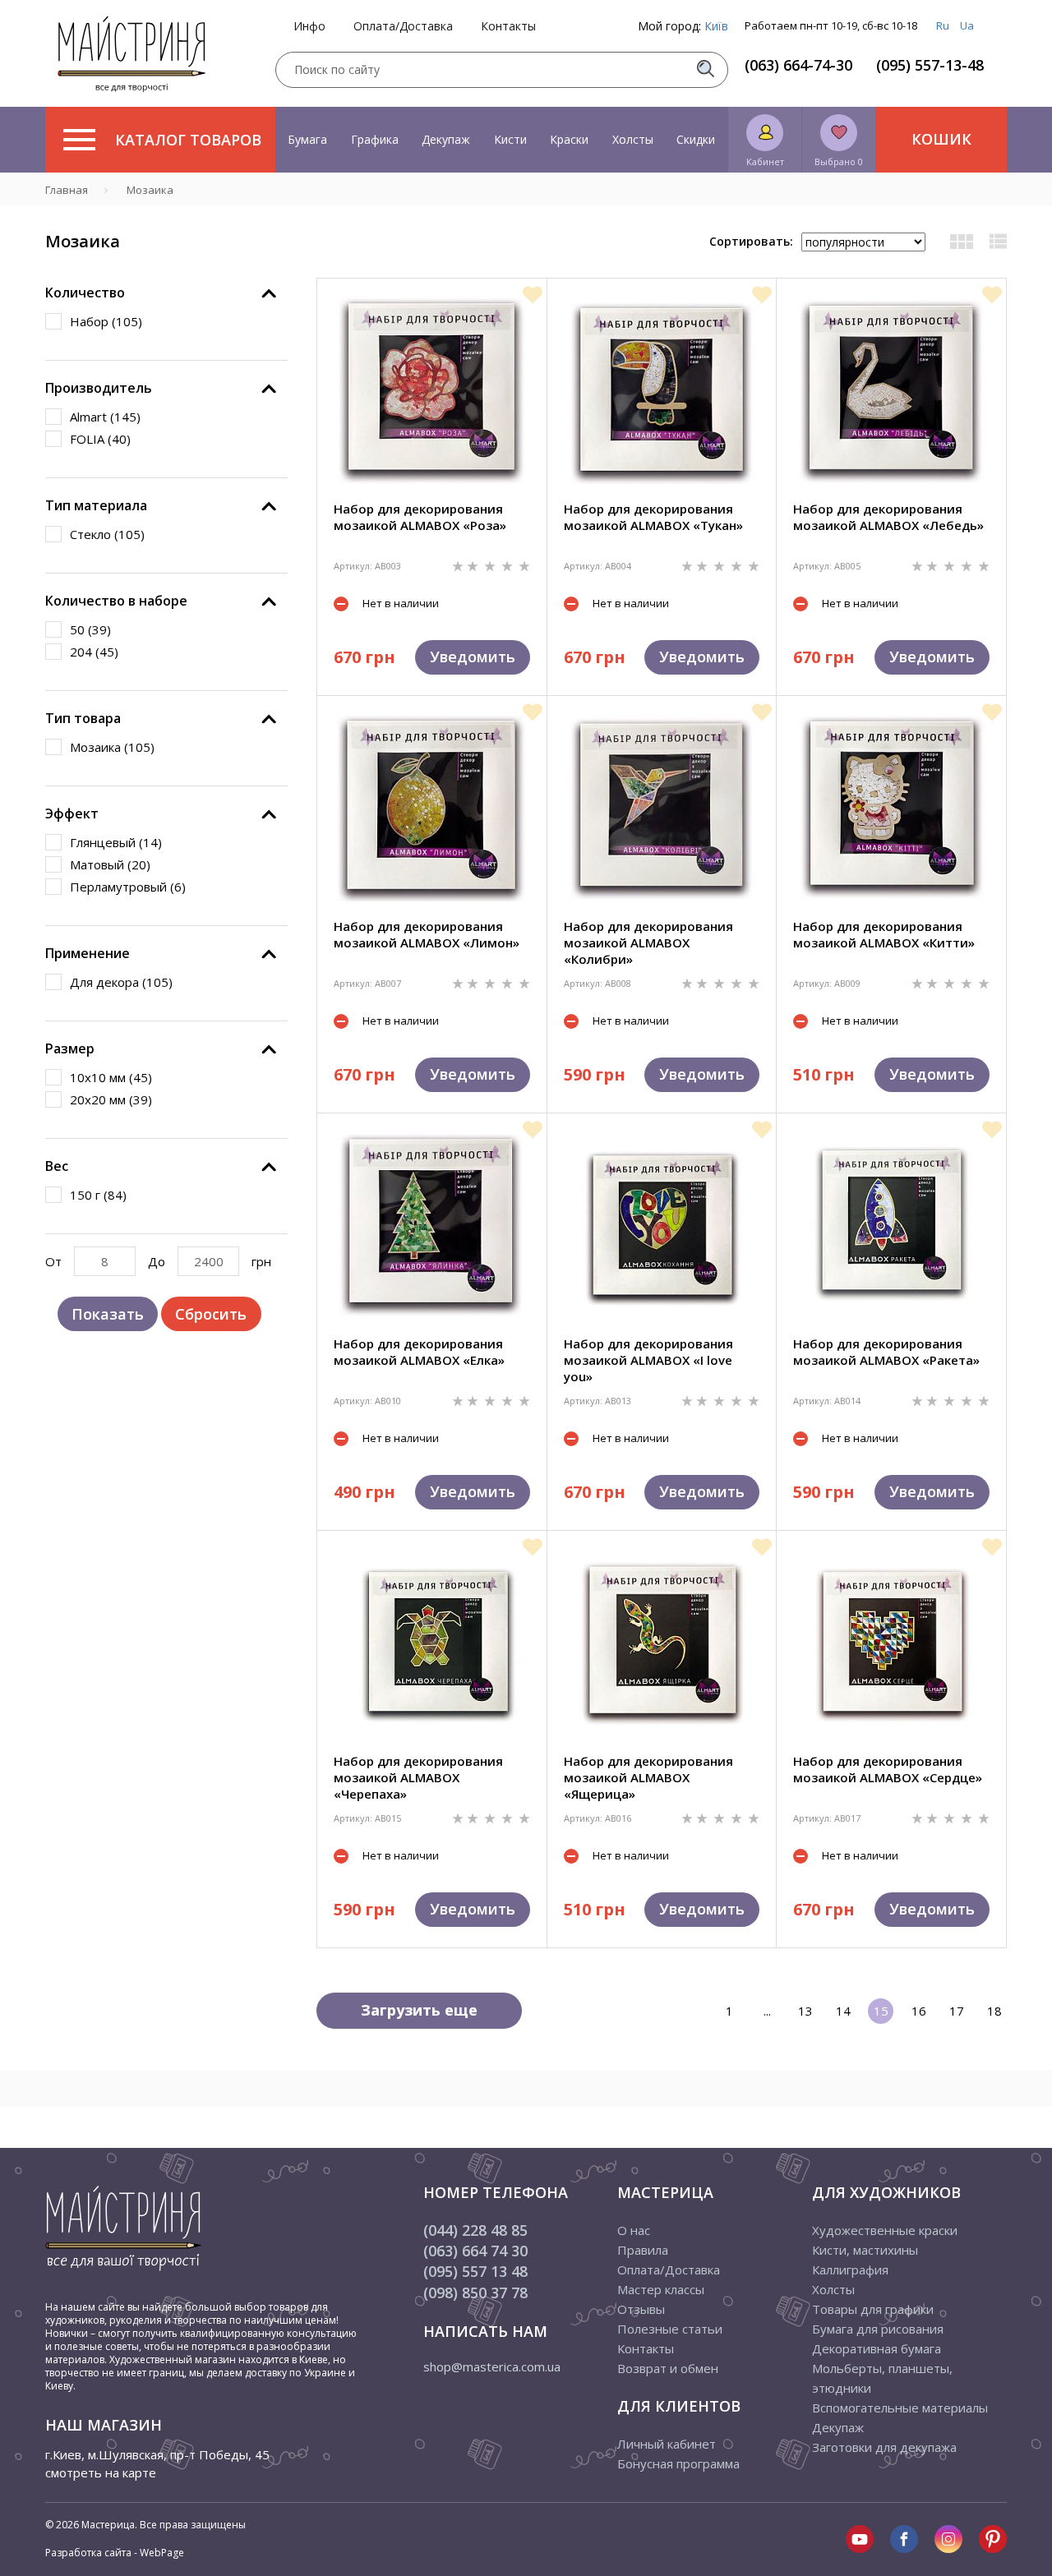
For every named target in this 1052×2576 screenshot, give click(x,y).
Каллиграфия (850, 2270)
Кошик (941, 139)
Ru (943, 25)
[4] (509, 565)
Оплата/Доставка (403, 26)
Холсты (633, 139)
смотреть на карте (101, 2472)
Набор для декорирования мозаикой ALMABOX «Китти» (884, 934)
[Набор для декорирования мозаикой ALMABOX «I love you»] (662, 1224)
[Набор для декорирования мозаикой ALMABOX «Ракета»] (892, 1224)
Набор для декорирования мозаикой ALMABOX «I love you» (648, 1360)
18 (994, 2011)
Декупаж (446, 139)
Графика (375, 139)
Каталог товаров (188, 140)
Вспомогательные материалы (900, 2408)
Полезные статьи (670, 2329)
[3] (491, 565)
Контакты (508, 26)
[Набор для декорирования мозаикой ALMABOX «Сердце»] (892, 1642)
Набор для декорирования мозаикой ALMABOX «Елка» (419, 1352)
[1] (459, 565)
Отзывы (641, 2309)
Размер (70, 1048)
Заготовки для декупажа (884, 2447)
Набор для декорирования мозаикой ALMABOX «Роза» (420, 517)
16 (919, 2011)
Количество (85, 293)
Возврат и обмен (668, 2368)
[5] (524, 565)
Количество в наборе (116, 601)
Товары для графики (873, 2309)
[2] (474, 565)
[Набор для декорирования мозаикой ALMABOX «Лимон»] (431, 807)
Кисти (510, 139)
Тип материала (96, 505)
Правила (643, 2250)
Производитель (99, 388)
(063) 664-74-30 (798, 65)
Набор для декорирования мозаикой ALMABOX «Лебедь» (888, 517)
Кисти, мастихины (865, 2250)
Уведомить (473, 657)
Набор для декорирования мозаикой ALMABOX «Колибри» (648, 942)
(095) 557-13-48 (930, 65)
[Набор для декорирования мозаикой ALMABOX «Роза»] (431, 389)
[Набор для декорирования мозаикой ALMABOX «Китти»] (892, 807)
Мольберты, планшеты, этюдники (882, 2378)
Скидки (696, 139)
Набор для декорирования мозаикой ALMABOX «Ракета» (886, 1352)
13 (805, 2011)
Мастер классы (661, 2289)
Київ (716, 26)
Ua (967, 25)
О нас (634, 2230)
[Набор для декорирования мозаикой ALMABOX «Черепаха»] (431, 1642)
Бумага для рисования (878, 2329)
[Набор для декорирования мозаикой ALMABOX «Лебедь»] (892, 389)
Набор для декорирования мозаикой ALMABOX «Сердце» (888, 1769)
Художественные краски (885, 2230)
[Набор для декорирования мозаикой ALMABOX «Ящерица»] (662, 1642)
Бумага (307, 139)
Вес (57, 1166)
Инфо (309, 26)
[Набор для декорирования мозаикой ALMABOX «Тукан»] (662, 389)
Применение (88, 953)
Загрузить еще (419, 2010)
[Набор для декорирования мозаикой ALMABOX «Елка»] (431, 1224)
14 (843, 2011)
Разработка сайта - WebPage (115, 2553)
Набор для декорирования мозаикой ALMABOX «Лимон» (427, 934)
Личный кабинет (667, 2444)
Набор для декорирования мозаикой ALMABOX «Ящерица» (648, 1777)
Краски (569, 139)
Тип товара (83, 718)
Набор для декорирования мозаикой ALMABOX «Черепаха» (418, 1777)
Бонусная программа (678, 2463)
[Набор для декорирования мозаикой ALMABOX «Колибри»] (662, 807)
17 (957, 2011)
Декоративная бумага (877, 2348)
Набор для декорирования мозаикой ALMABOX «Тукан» (653, 517)
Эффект (72, 813)
